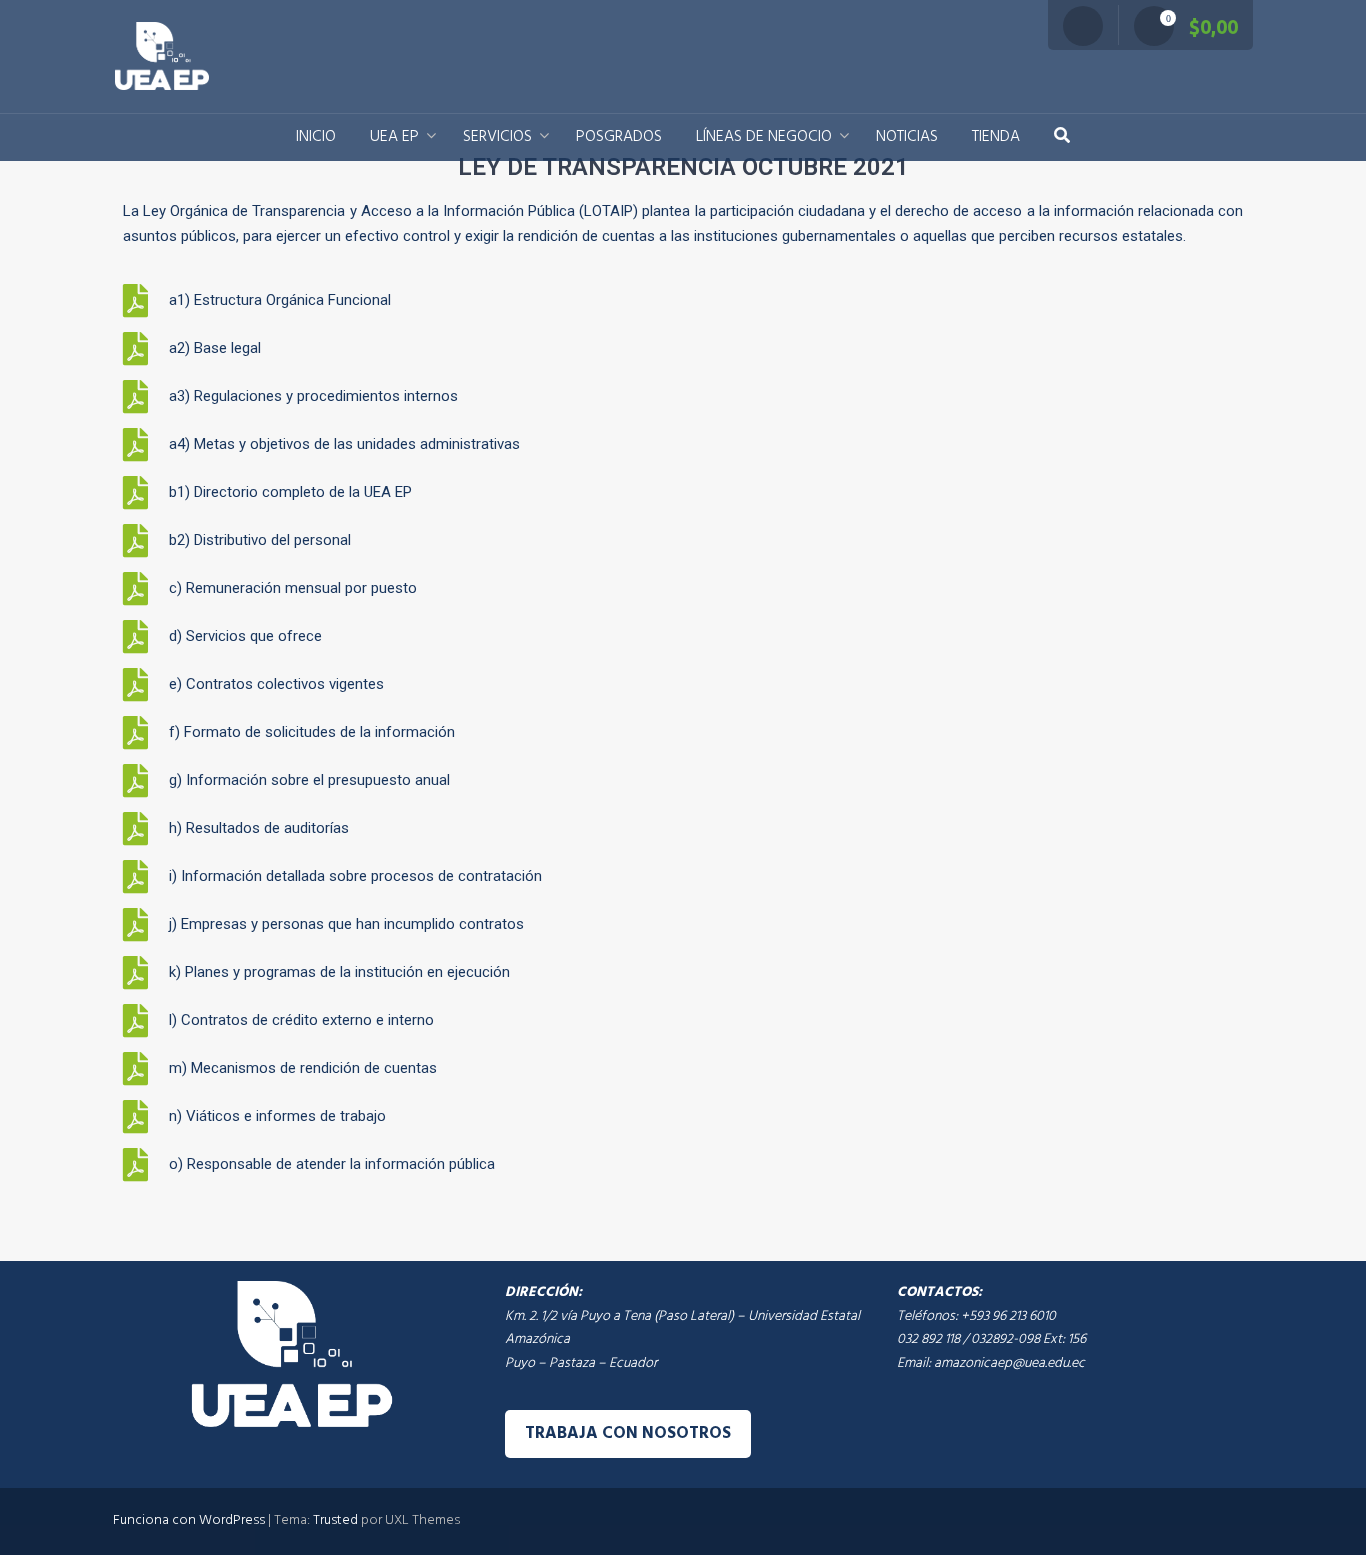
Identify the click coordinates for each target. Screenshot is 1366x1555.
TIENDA (996, 137)
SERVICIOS (497, 137)
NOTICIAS (907, 137)
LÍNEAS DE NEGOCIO (764, 137)
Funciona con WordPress (189, 1520)
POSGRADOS (619, 137)
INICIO (316, 137)
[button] (1062, 137)
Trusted (335, 1520)
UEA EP (394, 137)
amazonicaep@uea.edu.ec (1009, 1362)
